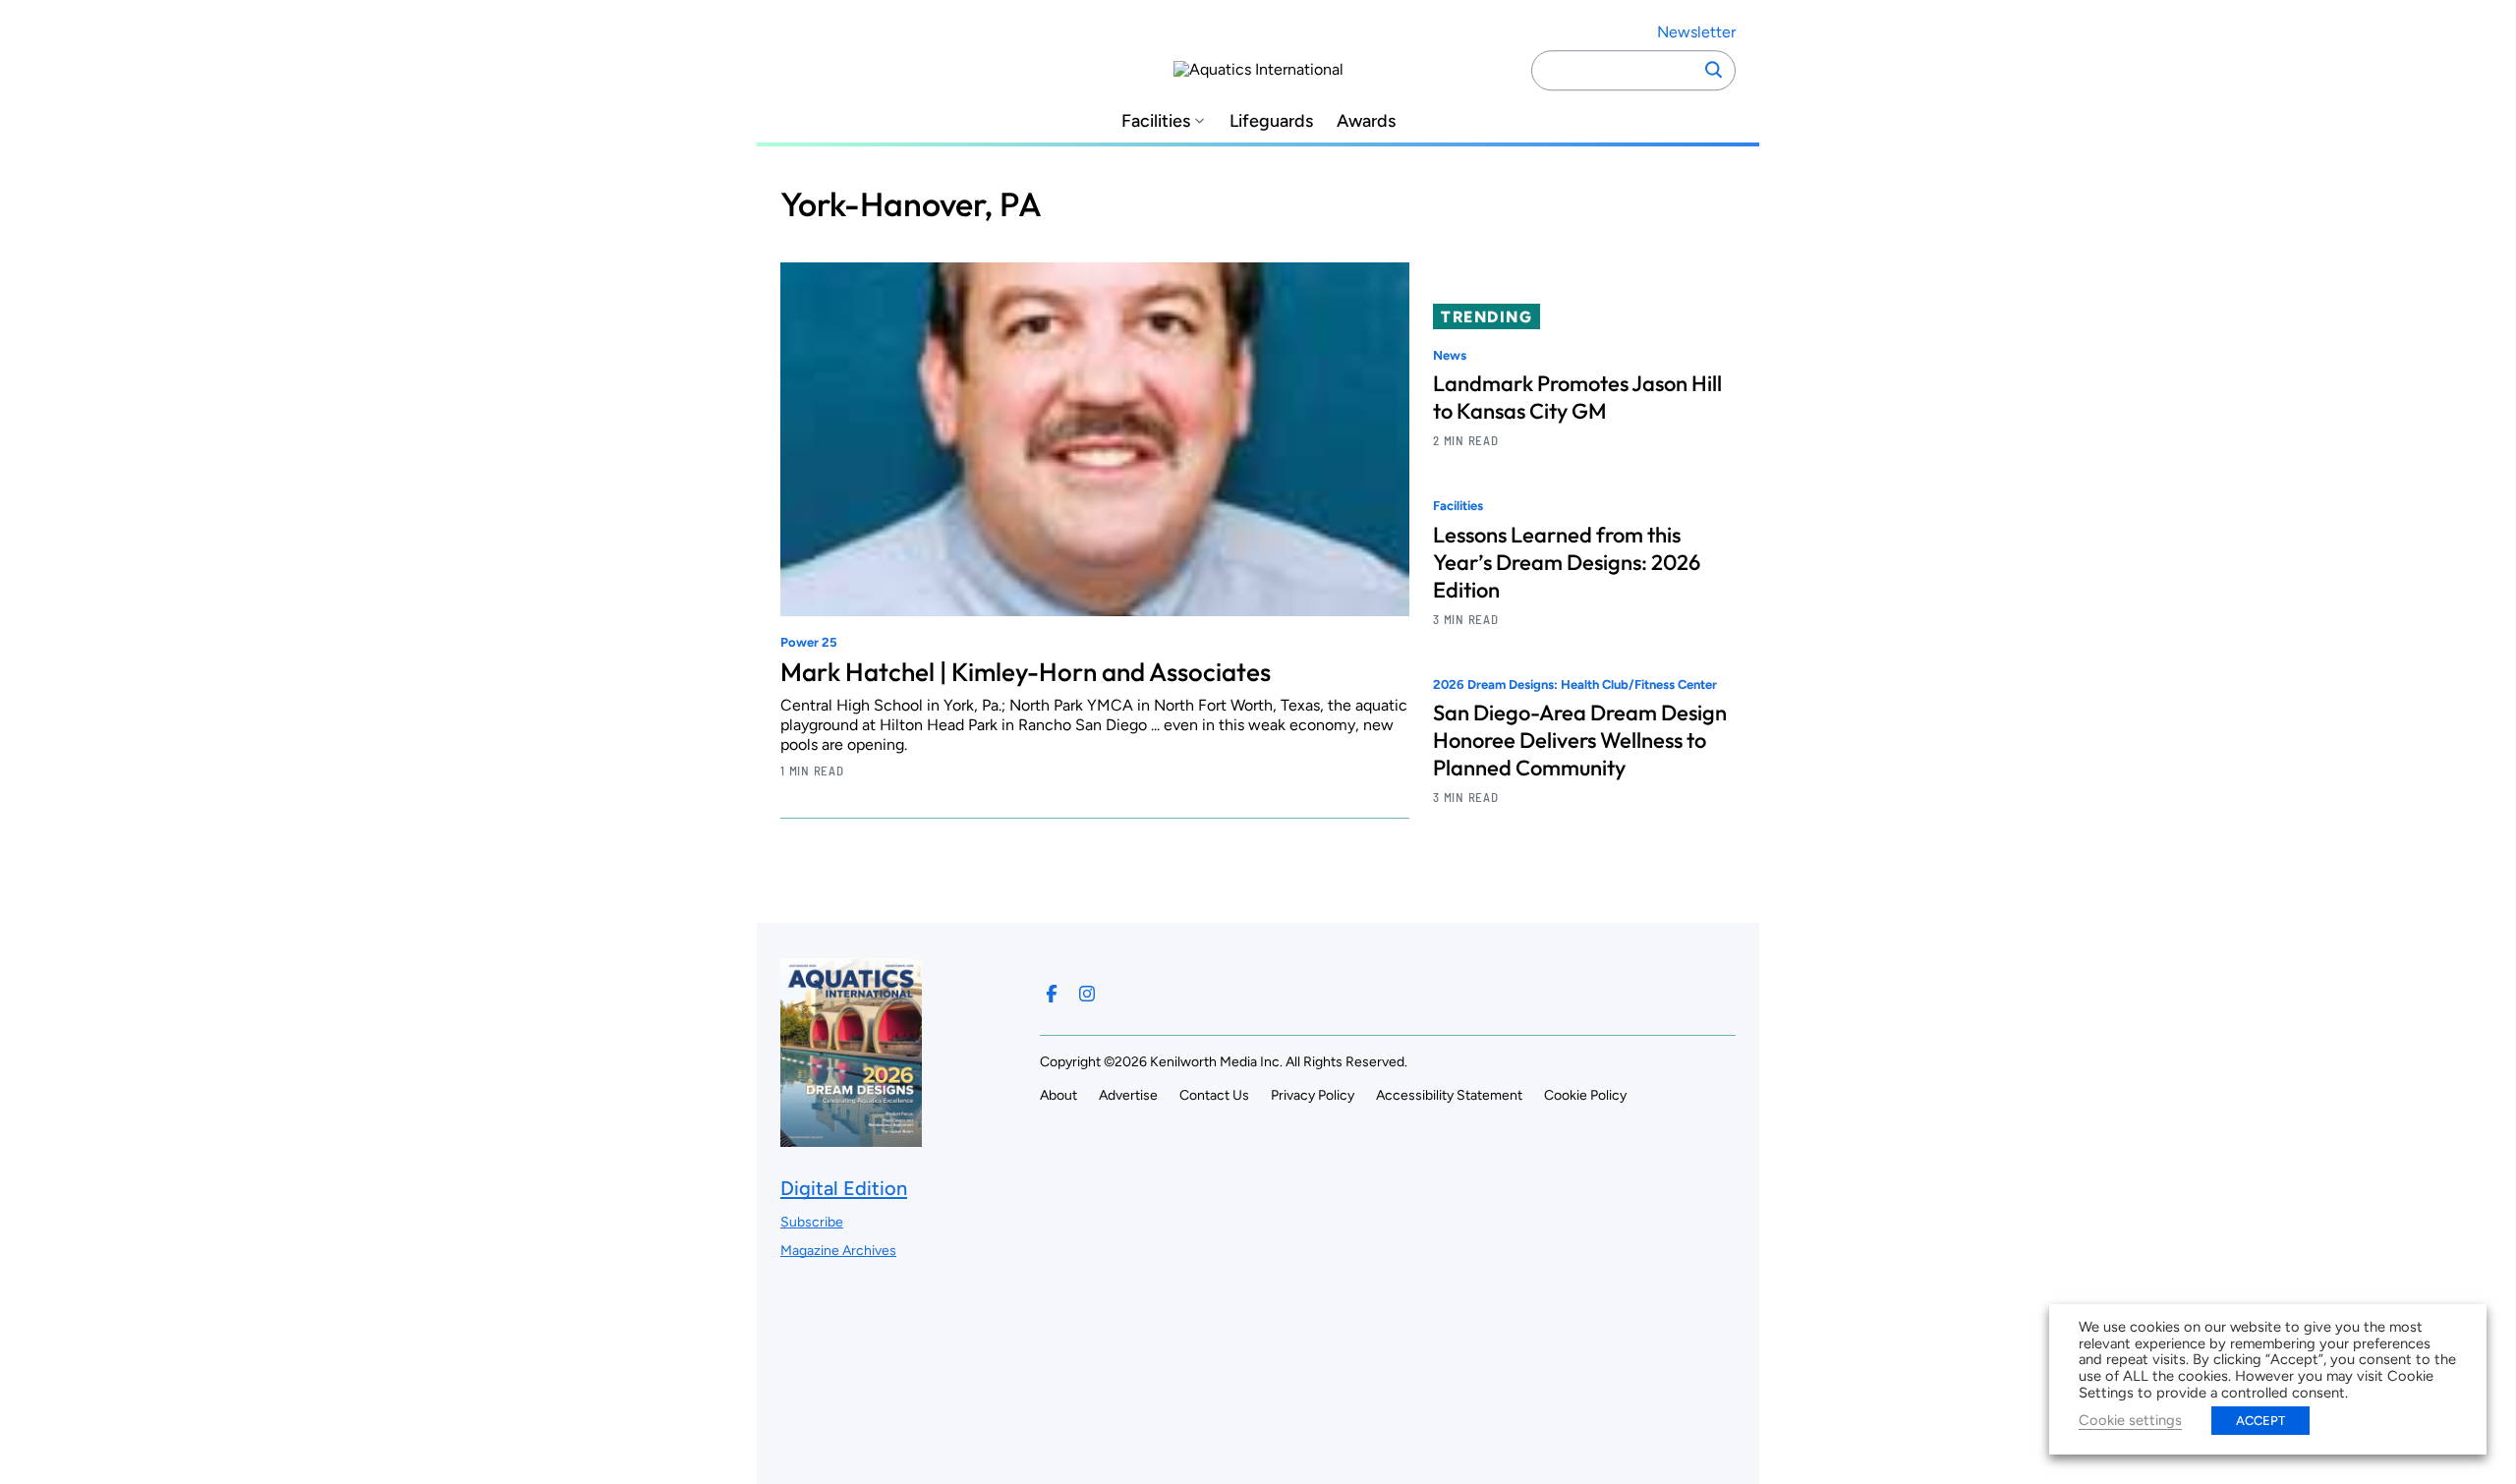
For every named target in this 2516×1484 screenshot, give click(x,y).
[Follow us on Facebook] (1052, 994)
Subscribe (812, 1222)
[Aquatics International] (1258, 70)
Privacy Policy (1313, 1095)
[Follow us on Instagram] (1087, 994)
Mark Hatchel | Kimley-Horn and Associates (1026, 672)
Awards (1366, 121)
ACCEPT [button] (2260, 1421)
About (1058, 1095)
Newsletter (1696, 32)
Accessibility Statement (1449, 1095)
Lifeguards (1271, 121)
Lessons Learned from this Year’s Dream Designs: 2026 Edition (1567, 562)
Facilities (1156, 121)
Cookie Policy (1585, 1095)
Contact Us (1214, 1095)
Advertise (1128, 1095)
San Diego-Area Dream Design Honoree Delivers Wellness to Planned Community (1580, 740)
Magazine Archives (838, 1251)
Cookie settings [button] (2130, 1420)
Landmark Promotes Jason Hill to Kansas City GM (1577, 397)
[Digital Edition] (851, 1137)
